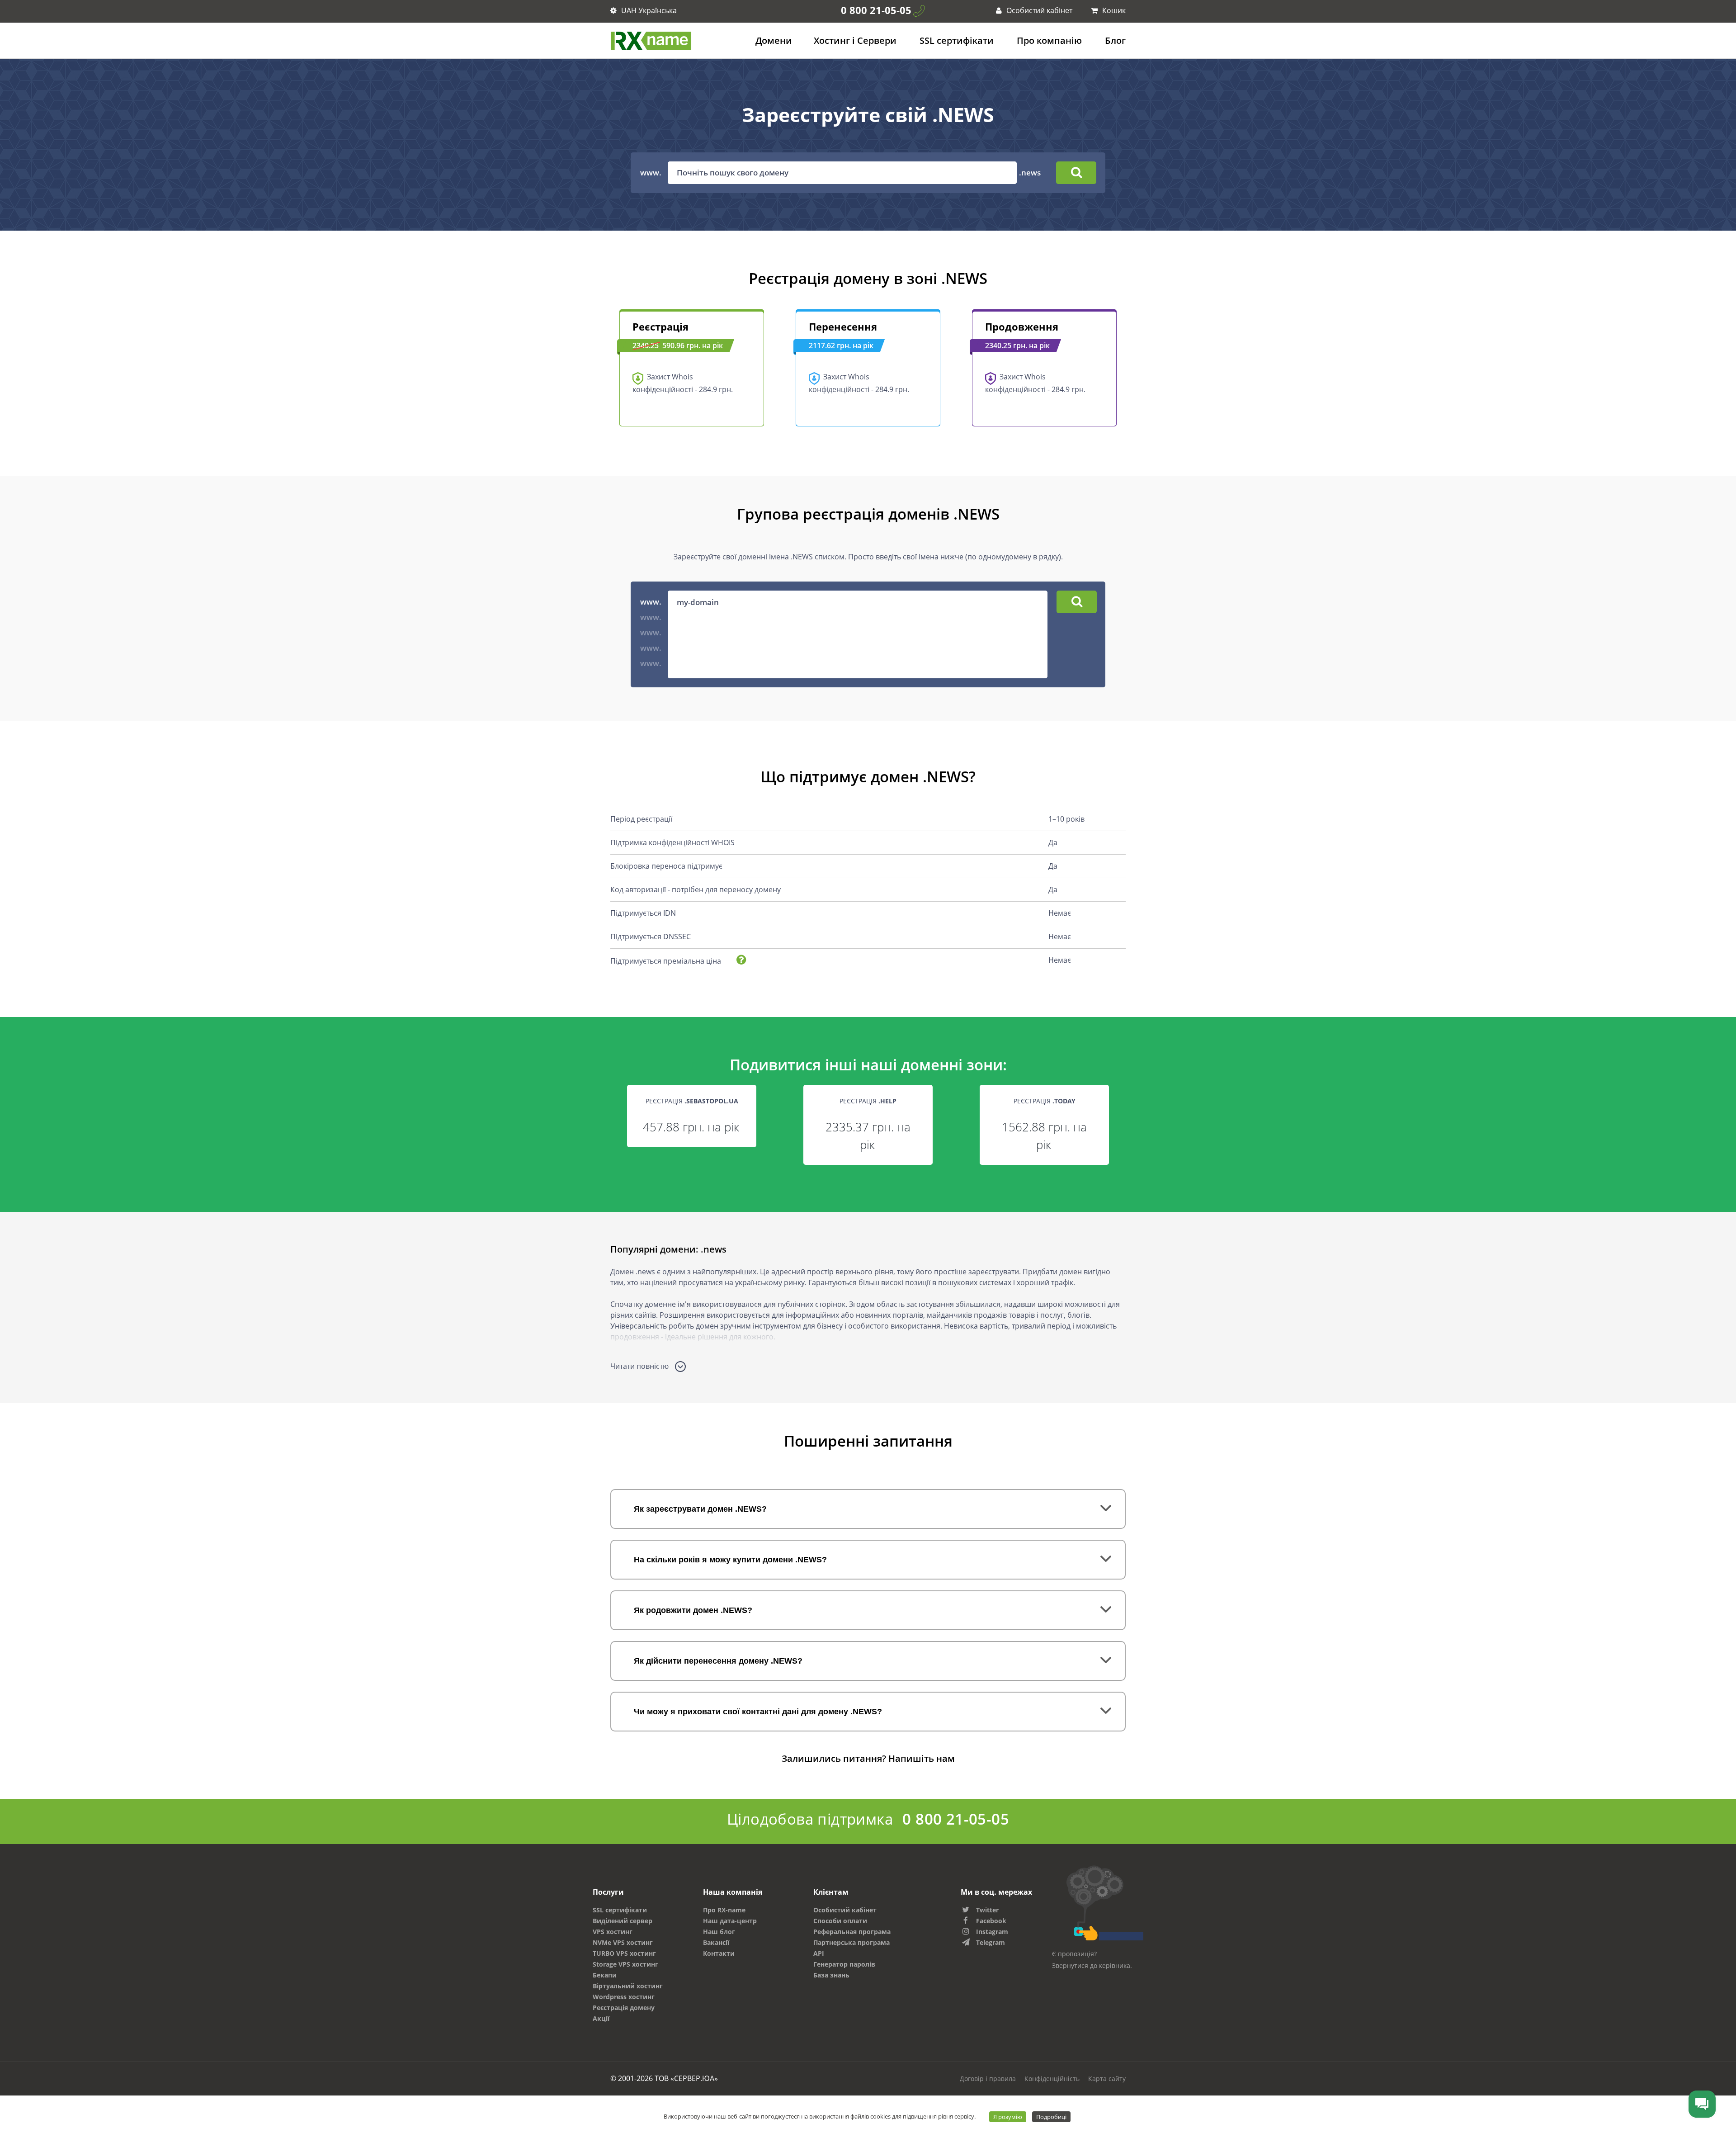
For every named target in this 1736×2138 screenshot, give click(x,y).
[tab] (868, 1509)
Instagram (992, 1932)
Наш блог (719, 1932)
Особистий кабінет (1038, 10)
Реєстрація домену (624, 2008)
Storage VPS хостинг (625, 1964)
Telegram (991, 1942)
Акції (601, 2018)
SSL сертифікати (957, 40)
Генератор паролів (844, 1964)
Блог (1115, 40)
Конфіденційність (1052, 2079)
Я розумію (1008, 2117)
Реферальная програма (852, 1932)
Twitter (987, 1910)
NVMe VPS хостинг (623, 1942)
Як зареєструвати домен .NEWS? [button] (700, 1509)
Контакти (719, 1953)
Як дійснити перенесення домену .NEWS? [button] (718, 1661)
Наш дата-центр (730, 1921)
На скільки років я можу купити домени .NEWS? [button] (730, 1560)
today (1065, 1101)
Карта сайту (1107, 2079)
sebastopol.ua (712, 1101)
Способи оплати (840, 1921)
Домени (774, 40)
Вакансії (716, 1942)
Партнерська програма (851, 1942)
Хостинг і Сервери (855, 40)
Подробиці (1051, 2117)
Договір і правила (988, 2079)
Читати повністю (640, 1366)
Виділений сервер (623, 1921)
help (888, 1101)
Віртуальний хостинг (628, 1986)
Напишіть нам (922, 1758)
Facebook (991, 1921)
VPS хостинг (613, 1932)
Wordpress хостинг (624, 1997)
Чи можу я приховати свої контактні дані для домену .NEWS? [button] (758, 1712)
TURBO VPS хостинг (624, 1953)
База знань (831, 1975)
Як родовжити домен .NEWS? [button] (693, 1610)
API (819, 1953)
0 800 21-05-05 (876, 10)
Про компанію (1049, 40)
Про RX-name (724, 1910)
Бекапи (605, 1975)
